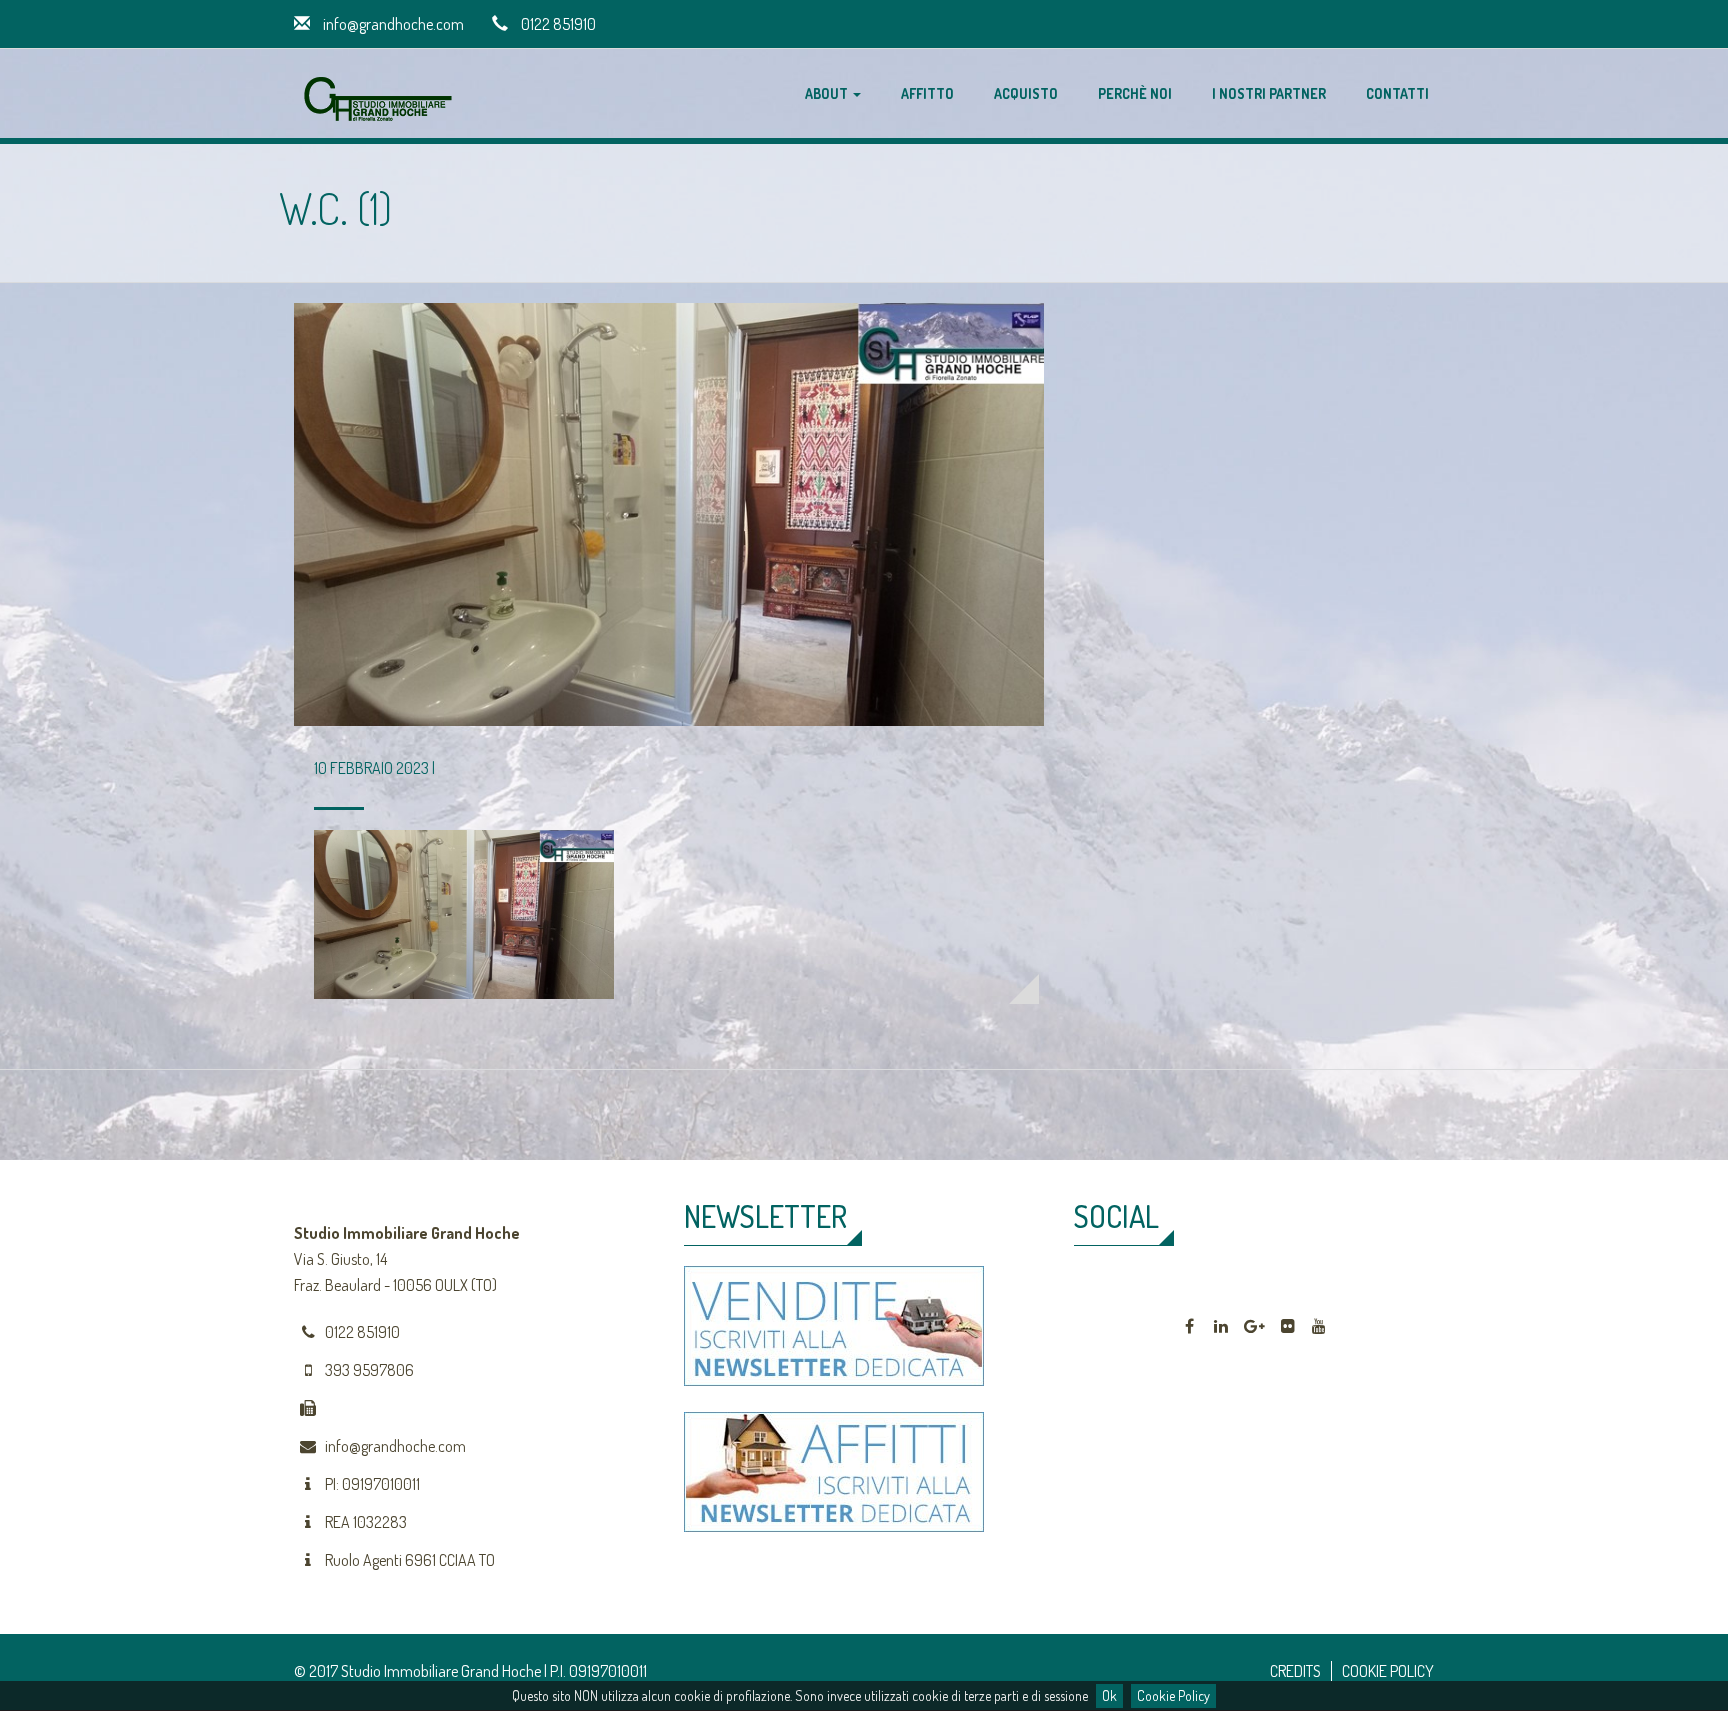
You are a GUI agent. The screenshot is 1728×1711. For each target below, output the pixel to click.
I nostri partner (1269, 93)
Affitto (927, 93)
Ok (1109, 1695)
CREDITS (1295, 1671)
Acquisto (1026, 93)
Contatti (1397, 93)
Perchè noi (1135, 93)
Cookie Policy (1173, 1695)
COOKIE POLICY (1388, 1671)
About (828, 93)
